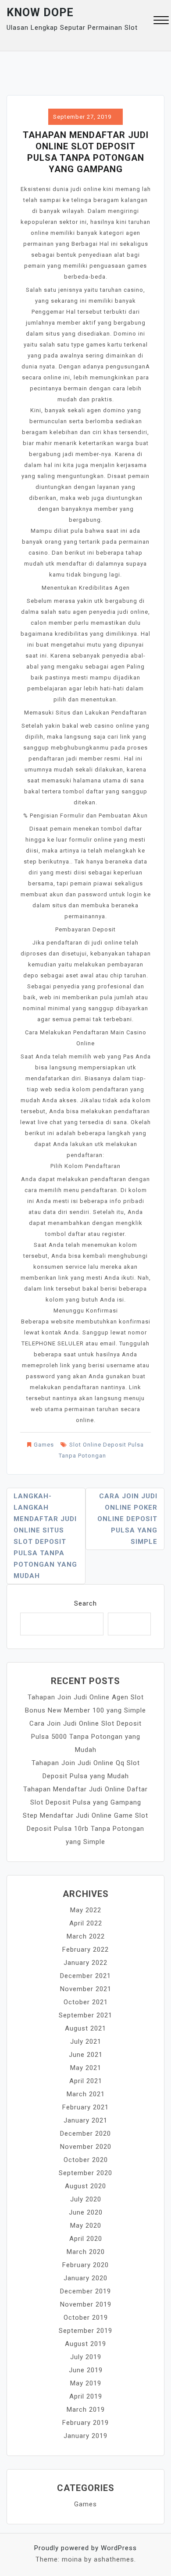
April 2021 (86, 2081)
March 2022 (86, 1936)
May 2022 (86, 1910)
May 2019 (86, 2383)
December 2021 (85, 1976)
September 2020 (85, 2173)
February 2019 (85, 2423)
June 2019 (86, 2370)
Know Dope (40, 12)
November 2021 (86, 1989)
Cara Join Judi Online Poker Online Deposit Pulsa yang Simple (127, 1519)
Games (44, 1445)
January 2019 (85, 2436)
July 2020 (86, 2199)
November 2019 (86, 2304)
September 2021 (85, 2015)
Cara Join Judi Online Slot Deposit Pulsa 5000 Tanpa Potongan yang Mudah (85, 1737)
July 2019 (86, 2357)
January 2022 (85, 1963)
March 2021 (86, 2094)
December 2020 (85, 2134)
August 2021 (85, 2028)
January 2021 (85, 2120)
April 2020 (86, 2239)
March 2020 (86, 2252)
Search (85, 1603)
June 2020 (86, 2212)
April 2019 (86, 2396)
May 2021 (86, 2068)
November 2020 (86, 2147)
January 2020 (85, 2278)
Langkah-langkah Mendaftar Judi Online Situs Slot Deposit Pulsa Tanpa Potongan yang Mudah (45, 1536)
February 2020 (85, 2265)
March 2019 (86, 2410)
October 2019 (86, 2318)
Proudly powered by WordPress (85, 2548)
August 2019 (85, 2344)
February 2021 (85, 2107)
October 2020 (86, 2160)
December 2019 (85, 2291)
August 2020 (85, 2186)
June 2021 (86, 2055)
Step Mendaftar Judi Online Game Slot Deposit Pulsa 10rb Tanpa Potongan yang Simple (85, 1829)
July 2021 (86, 2042)
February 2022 (85, 1950)
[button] (161, 21)
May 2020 (86, 2226)
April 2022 (86, 1923)
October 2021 (86, 2002)
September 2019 (85, 2331)
